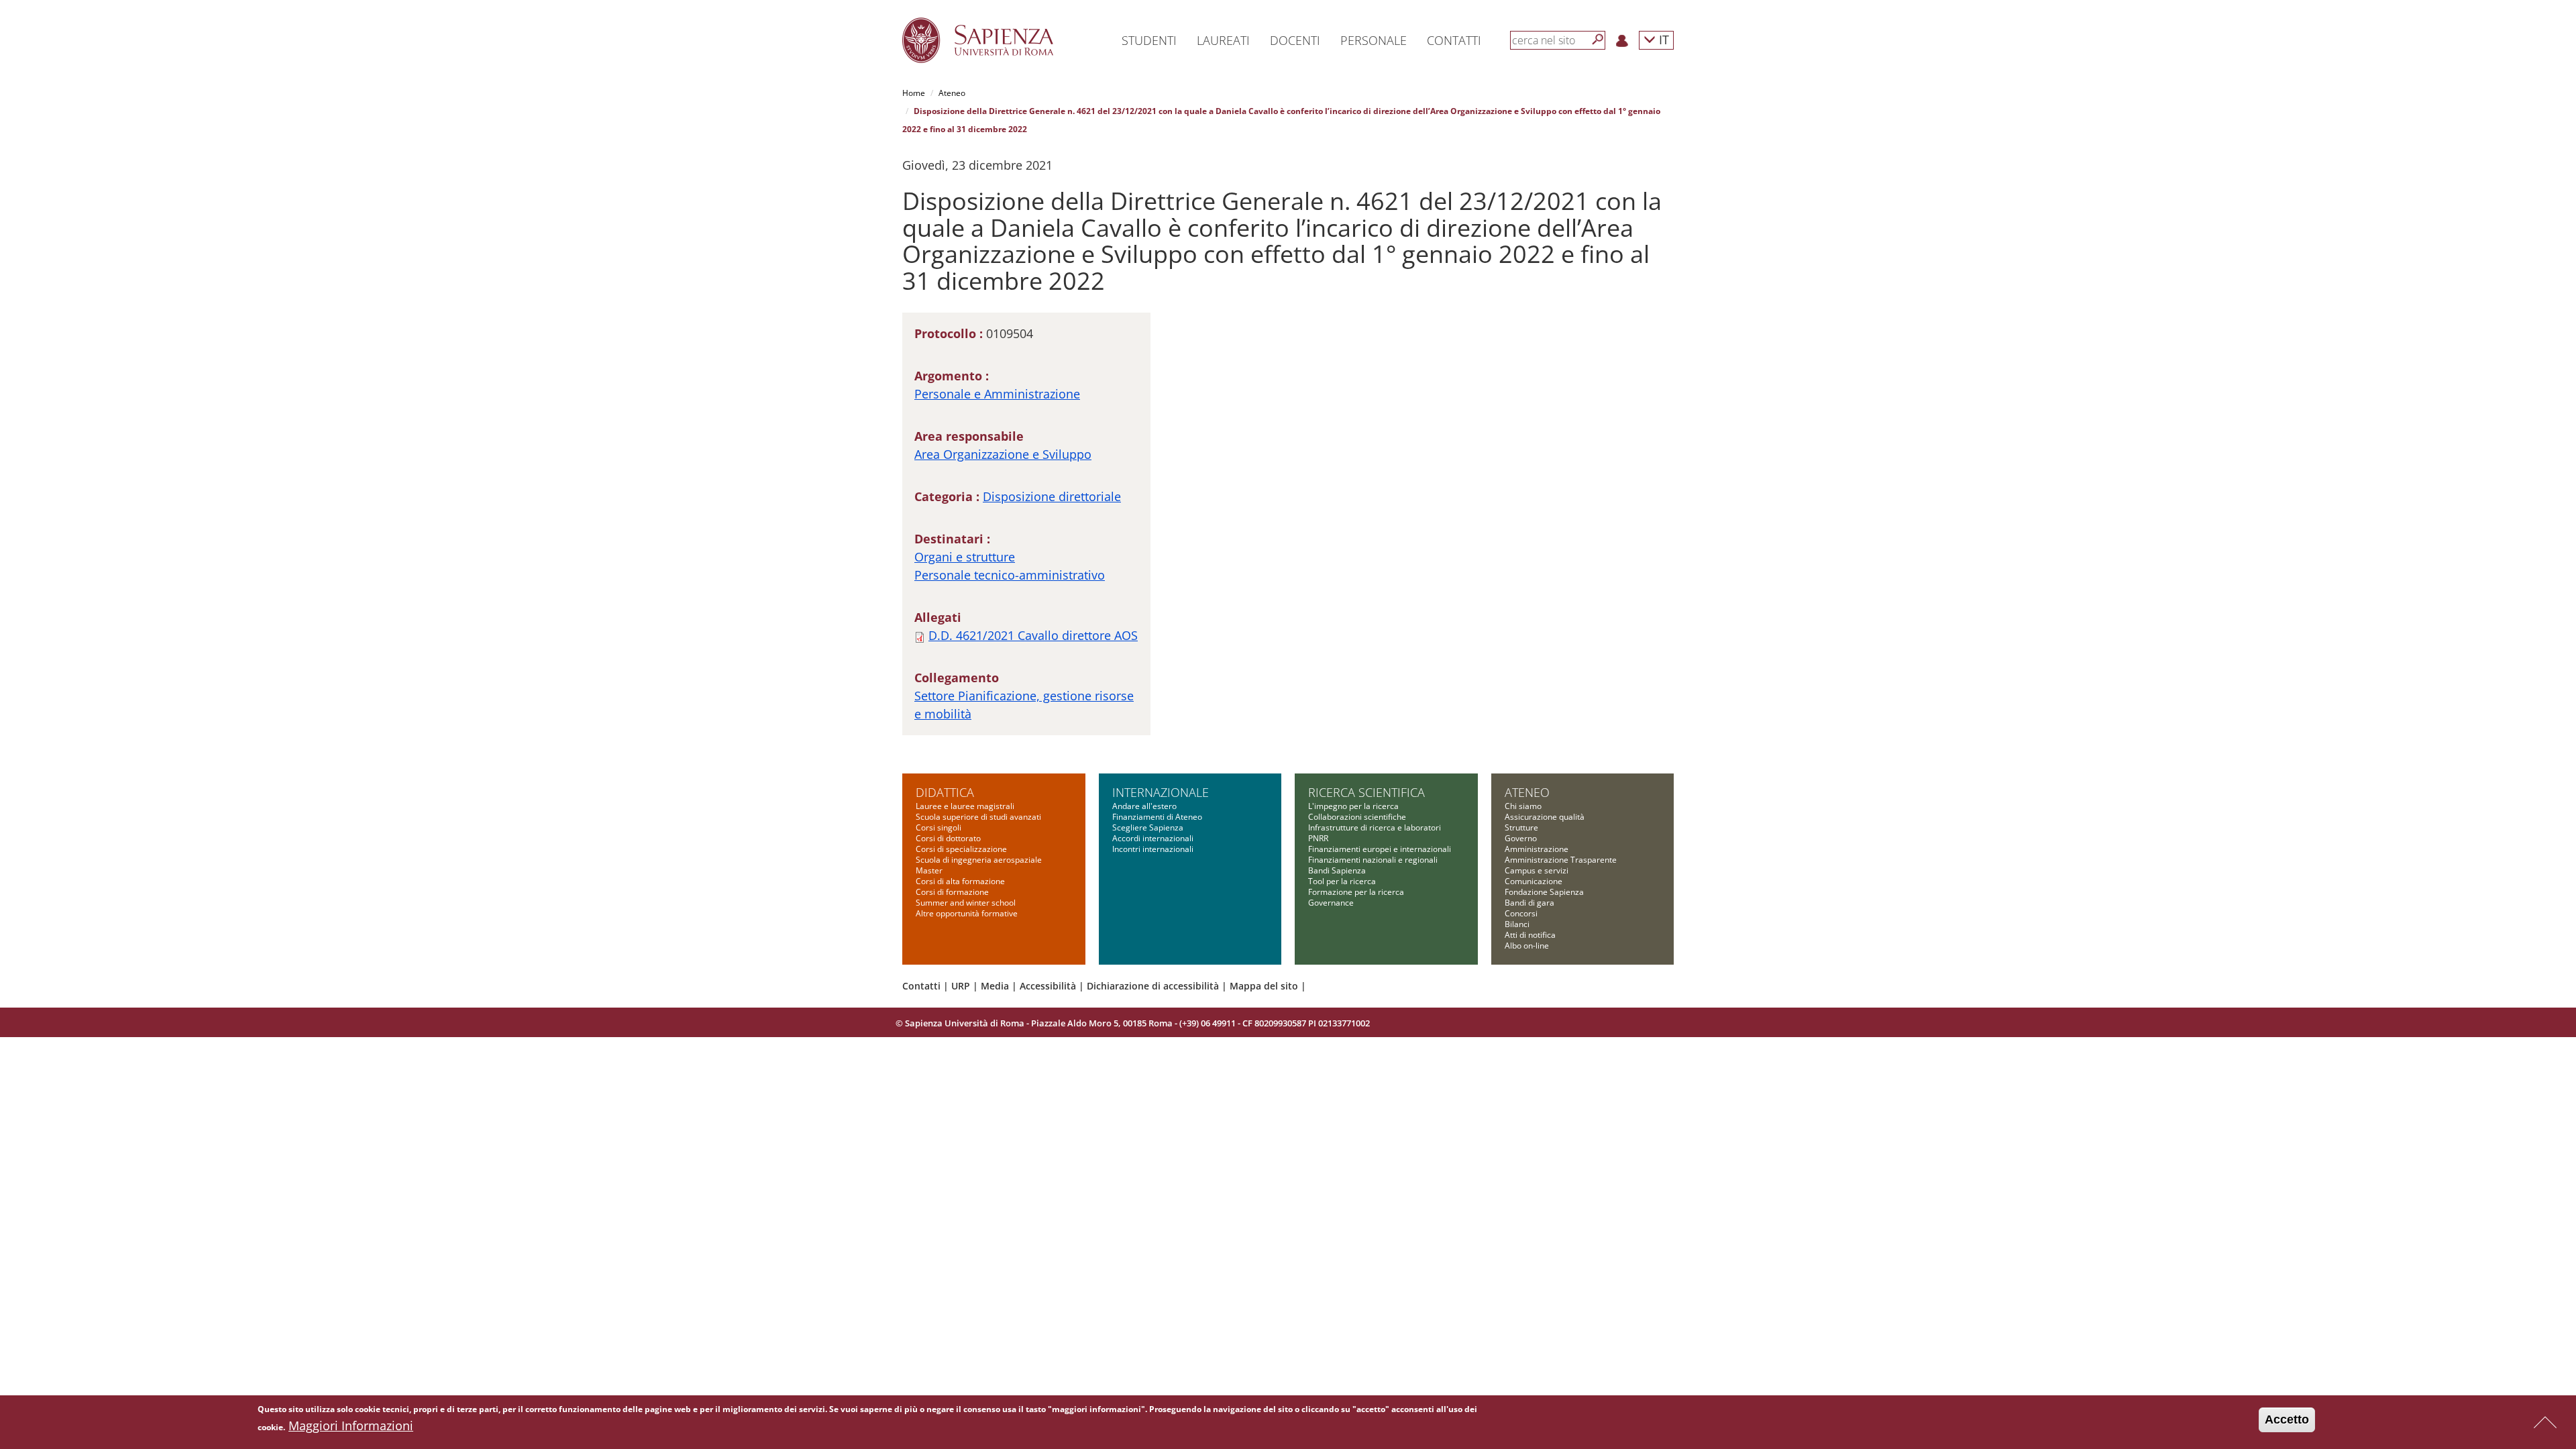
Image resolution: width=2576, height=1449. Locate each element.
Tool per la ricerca (1342, 881)
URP (961, 986)
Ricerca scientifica (1366, 792)
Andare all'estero (1144, 806)
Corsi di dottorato (948, 838)
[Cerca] (1598, 40)
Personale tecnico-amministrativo (1010, 575)
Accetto (2287, 1419)
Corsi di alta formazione (960, 881)
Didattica (945, 792)
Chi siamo (1523, 806)
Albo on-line (1527, 946)
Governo (1521, 838)
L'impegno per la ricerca (1353, 806)
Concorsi (1521, 913)
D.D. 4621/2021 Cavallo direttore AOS (1033, 635)
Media (995, 986)
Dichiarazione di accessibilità (1153, 986)
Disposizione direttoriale (1052, 496)
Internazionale (1161, 792)
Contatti (921, 986)
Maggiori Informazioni (351, 1426)
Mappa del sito (1264, 986)
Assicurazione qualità (1545, 817)
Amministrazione (1537, 849)
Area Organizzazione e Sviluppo (1003, 454)
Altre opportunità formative (967, 913)
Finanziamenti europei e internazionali (1380, 849)
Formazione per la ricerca (1356, 892)
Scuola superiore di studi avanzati (978, 817)
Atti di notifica (1530, 935)
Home (914, 93)
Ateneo (952, 93)
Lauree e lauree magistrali (965, 806)
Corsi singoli (938, 827)
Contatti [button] (1454, 40)
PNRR (1318, 838)
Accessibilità (1048, 986)
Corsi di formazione (952, 892)
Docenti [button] (1295, 40)
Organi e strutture (965, 557)
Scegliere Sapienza (1148, 827)
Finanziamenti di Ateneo (1157, 817)
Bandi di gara (1529, 903)
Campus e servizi (1537, 870)
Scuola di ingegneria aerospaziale (979, 860)
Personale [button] (1374, 40)
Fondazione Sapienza (1544, 892)
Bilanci (1517, 924)
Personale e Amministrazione (997, 394)
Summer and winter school (966, 903)
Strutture (1521, 827)
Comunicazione (1534, 881)
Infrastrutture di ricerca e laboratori (1375, 827)
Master (929, 870)
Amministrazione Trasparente (1561, 860)
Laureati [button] (1223, 40)
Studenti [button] (1149, 40)
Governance (1331, 903)
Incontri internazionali (1153, 849)
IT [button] (1662, 39)
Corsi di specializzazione (961, 849)
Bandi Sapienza (1337, 870)
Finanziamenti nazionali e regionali (1373, 860)
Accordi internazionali (1153, 838)
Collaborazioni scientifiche (1357, 817)
